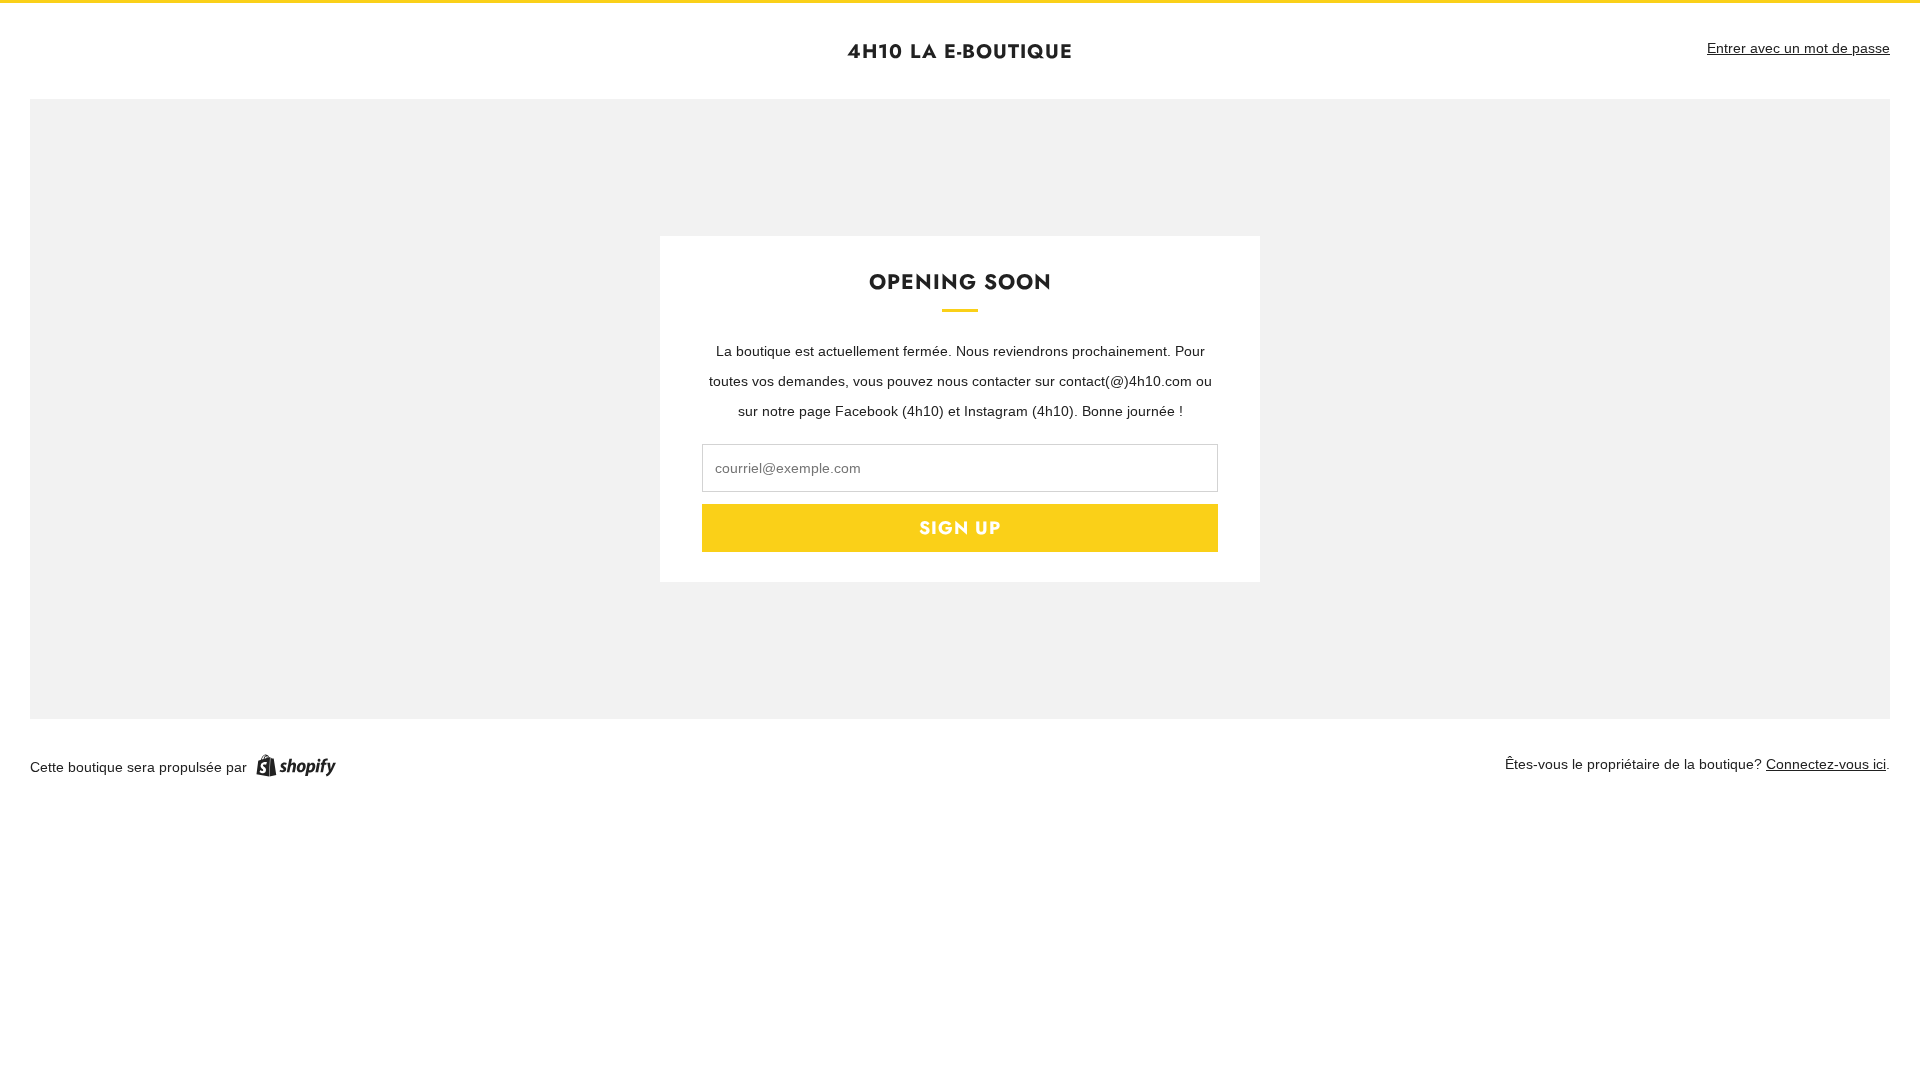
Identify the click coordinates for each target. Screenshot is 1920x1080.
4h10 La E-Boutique (960, 51)
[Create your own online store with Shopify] (296, 769)
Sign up (960, 528)
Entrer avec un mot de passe (1798, 48)
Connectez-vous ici (1826, 764)
